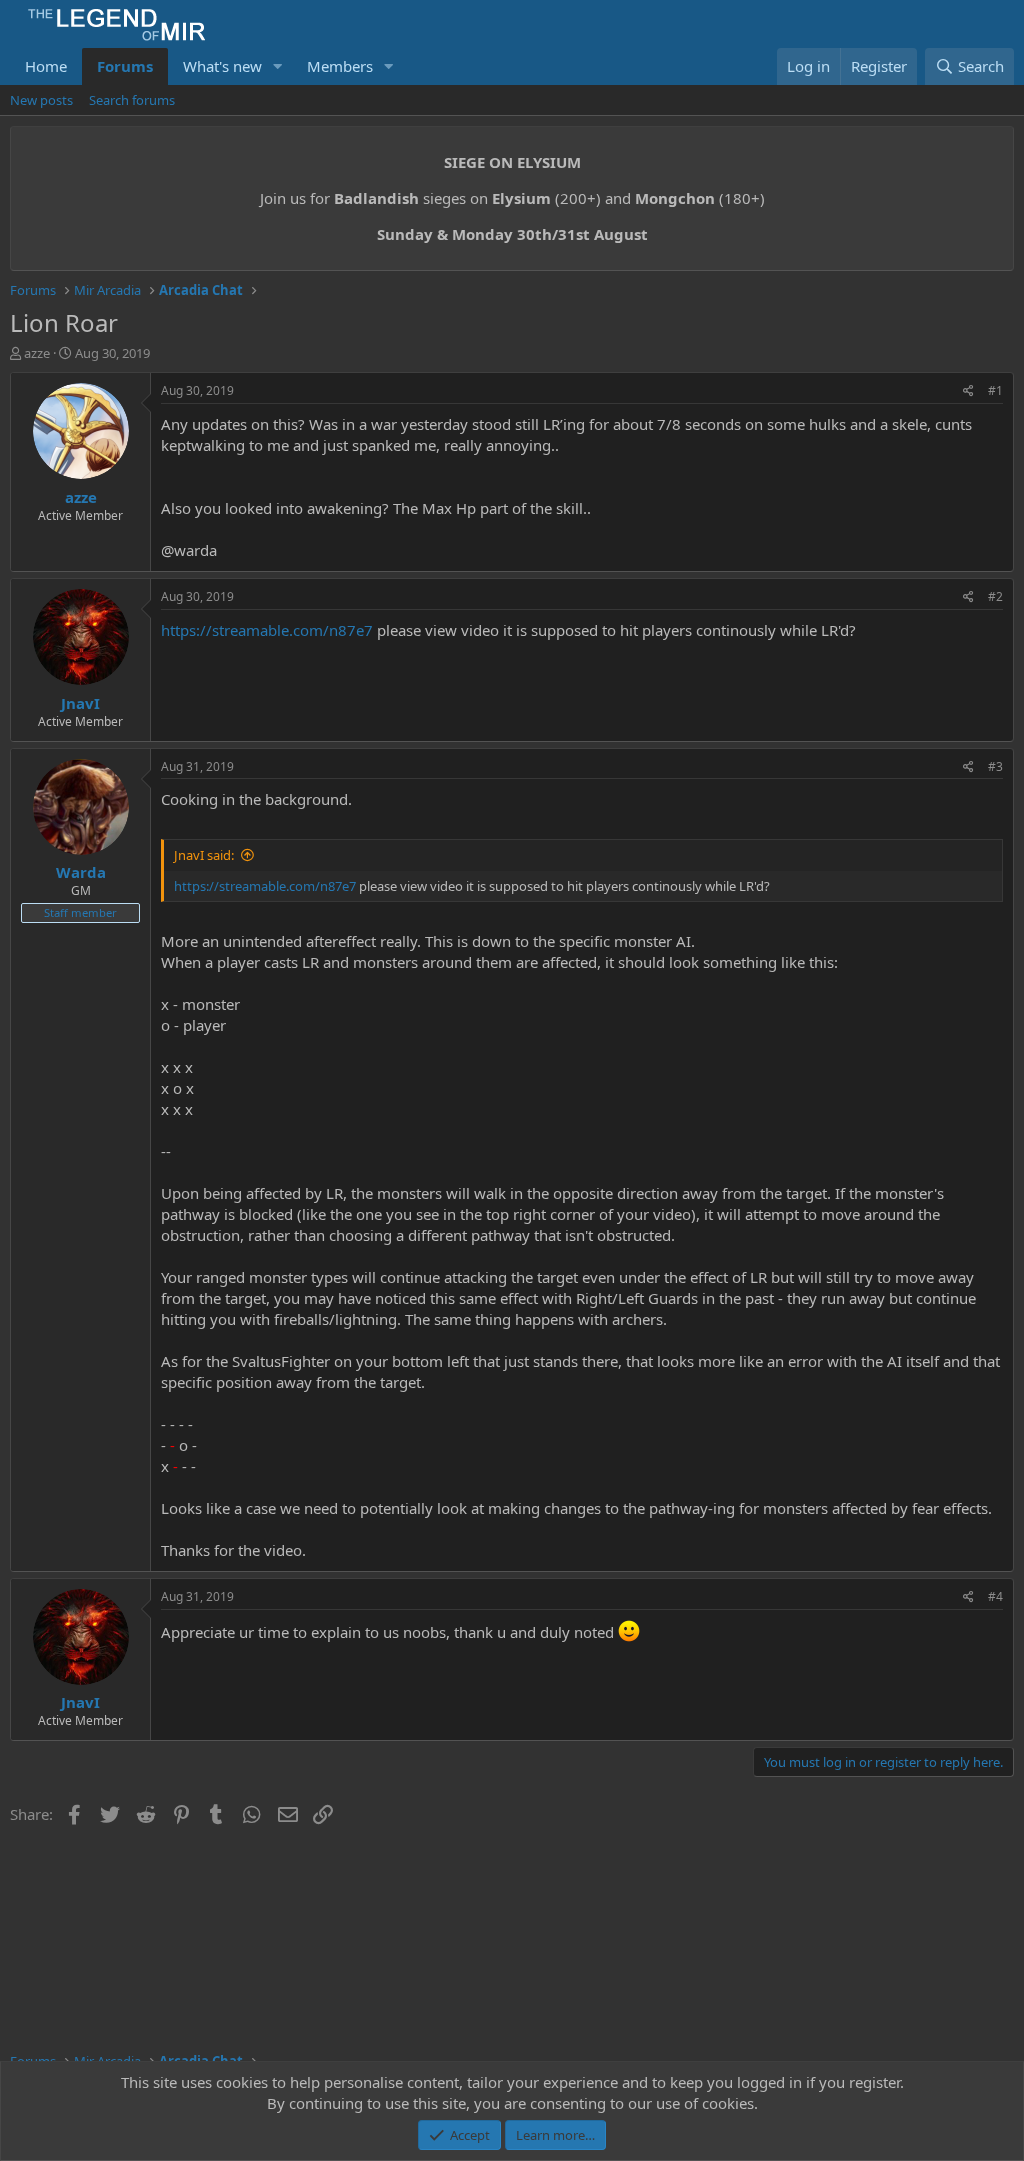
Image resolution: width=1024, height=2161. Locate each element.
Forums (125, 66)
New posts (41, 100)
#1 (995, 390)
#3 (995, 766)
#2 (995, 596)
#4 (995, 1596)
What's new (222, 66)
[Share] (968, 391)
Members (340, 66)
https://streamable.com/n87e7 (267, 630)
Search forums (132, 100)
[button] (278, 66)
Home (46, 66)
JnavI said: (204, 855)
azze (37, 353)
